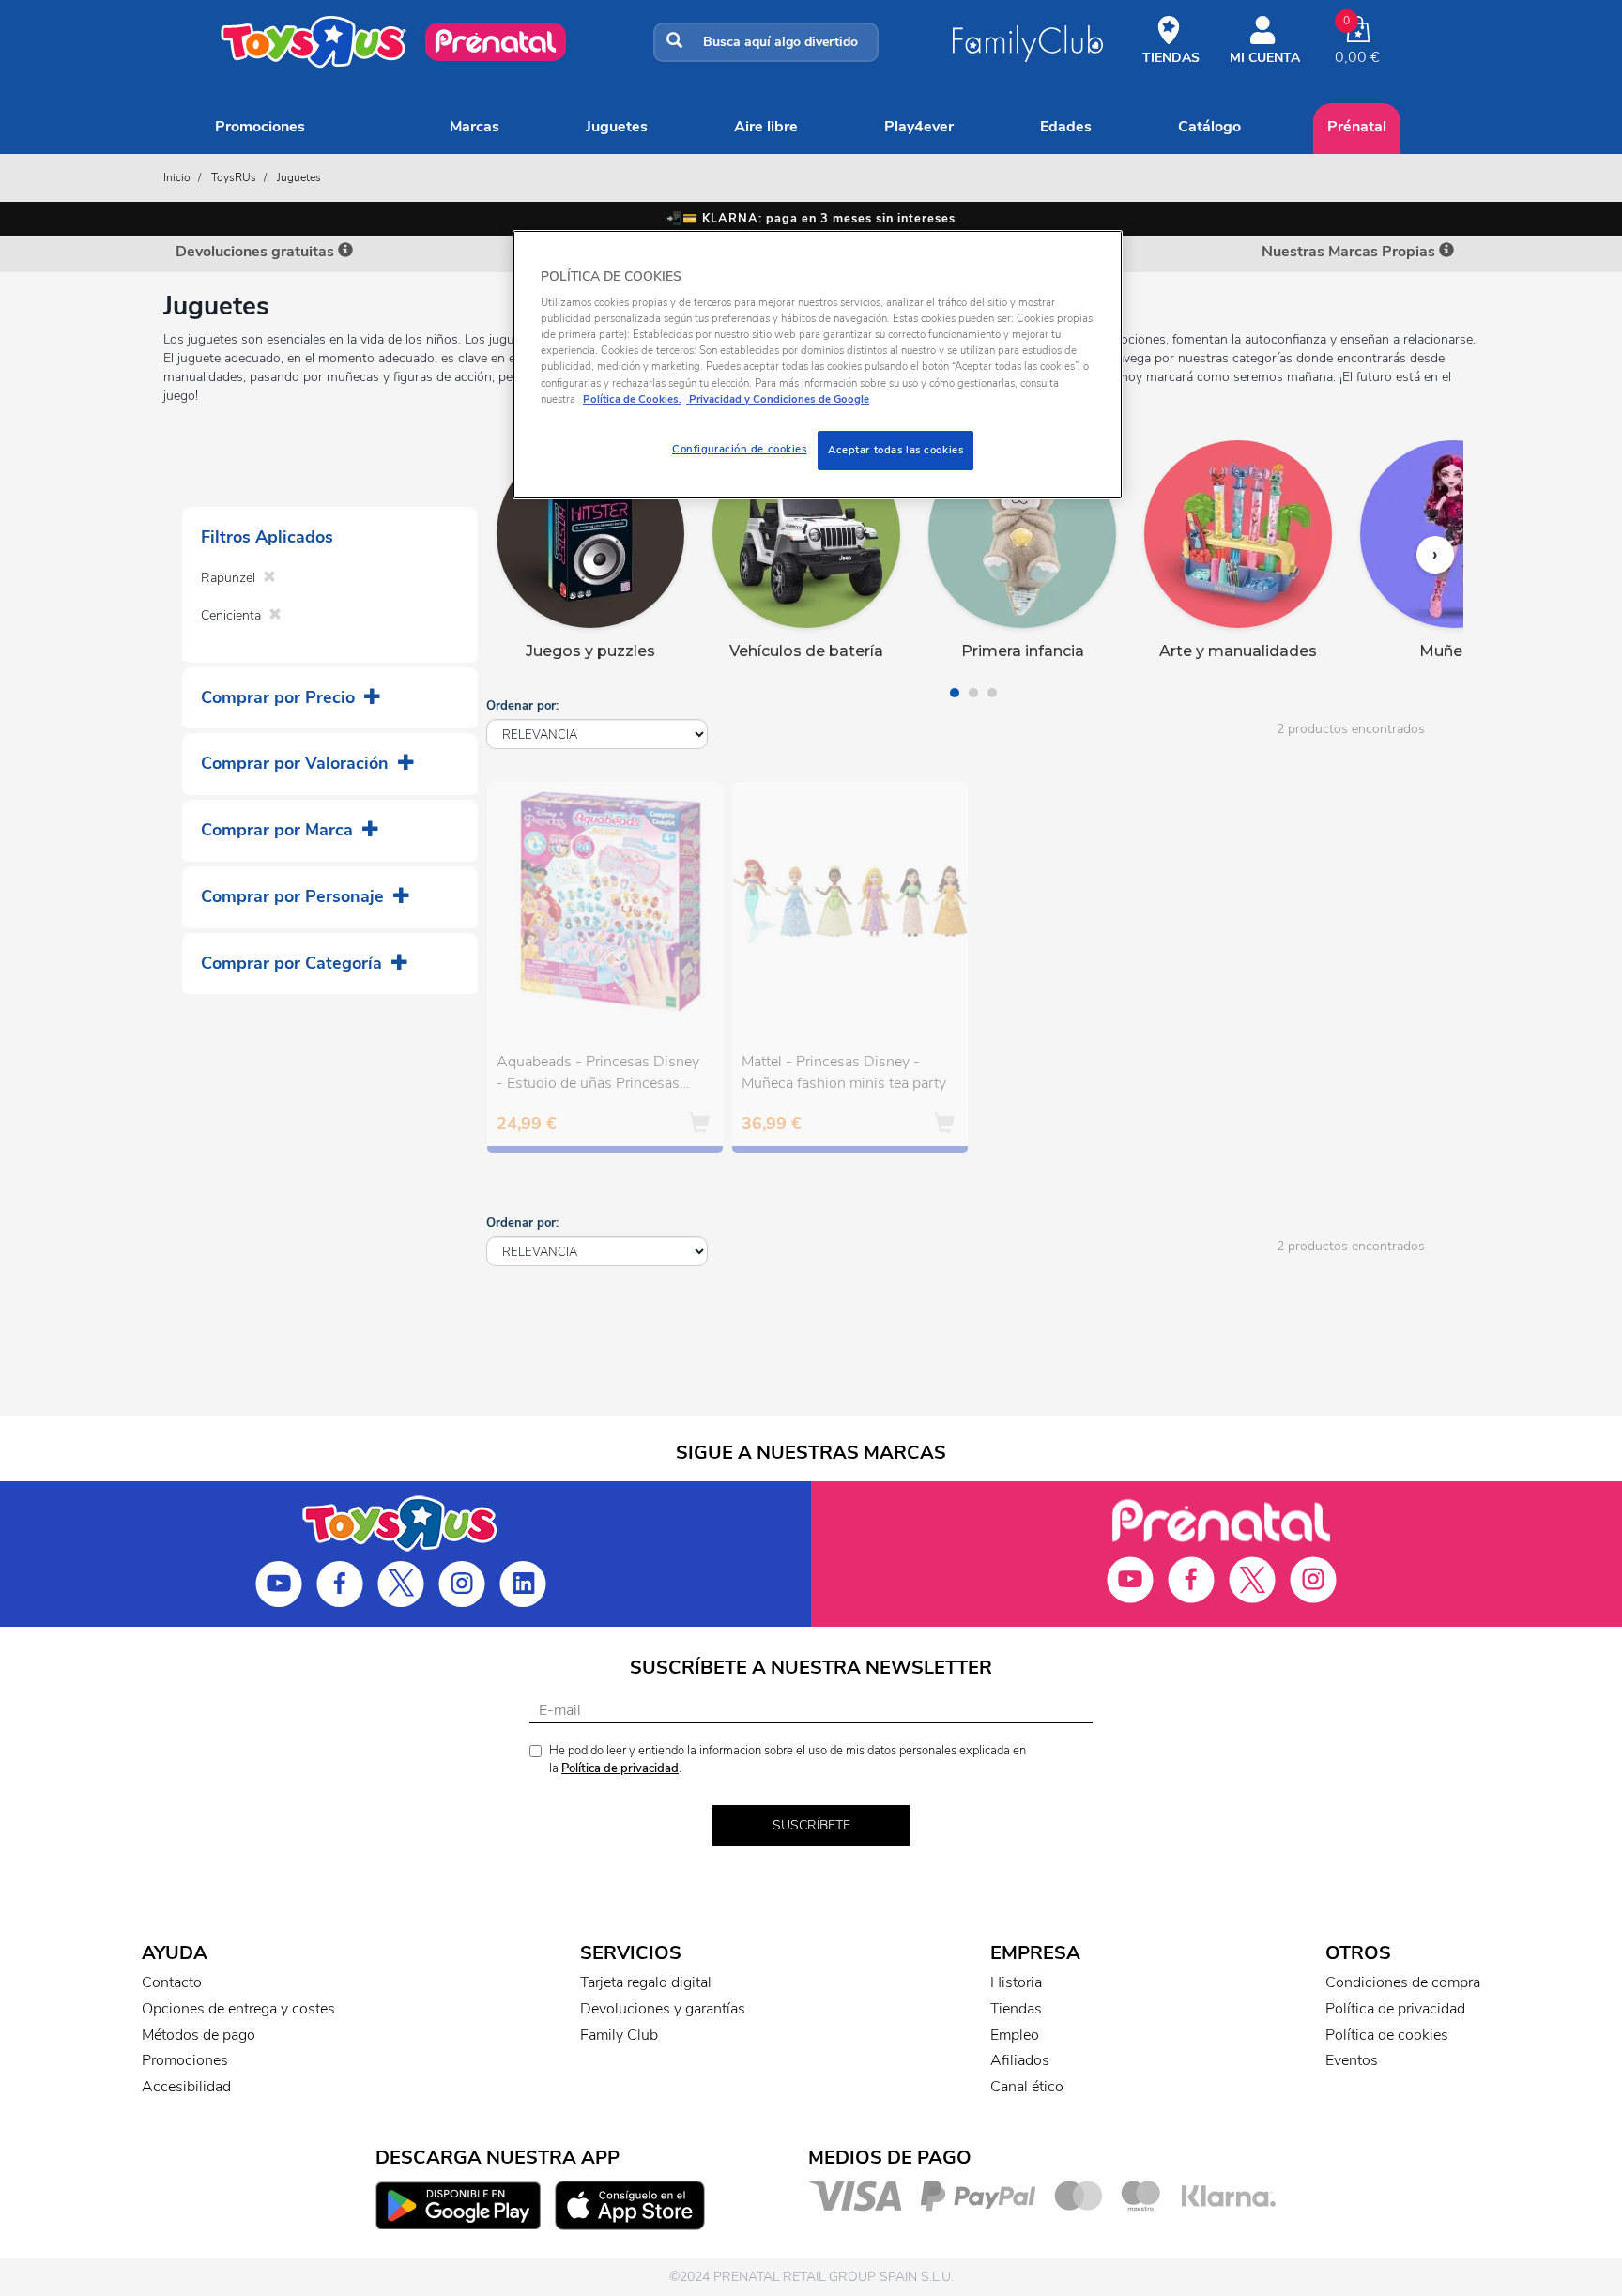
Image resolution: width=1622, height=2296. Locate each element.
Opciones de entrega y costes (238, 2009)
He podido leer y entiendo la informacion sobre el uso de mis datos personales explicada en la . (788, 1760)
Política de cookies (1387, 2035)
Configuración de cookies (740, 449)
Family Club (619, 2035)
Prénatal (1357, 127)
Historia (1016, 1982)
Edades (1066, 127)
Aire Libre (766, 127)
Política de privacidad (620, 1768)
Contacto (172, 1982)
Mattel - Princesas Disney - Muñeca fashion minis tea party (844, 1072)
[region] (818, 365)
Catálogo (1209, 127)
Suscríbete (811, 1825)
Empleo (1015, 2035)
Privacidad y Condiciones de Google (778, 399)
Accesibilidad (186, 2087)
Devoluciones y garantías (663, 2009)
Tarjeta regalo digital (646, 1982)
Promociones (260, 127)
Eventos (1352, 2060)
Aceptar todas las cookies (895, 450)
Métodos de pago (199, 2035)
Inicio (177, 177)
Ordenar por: (522, 706)
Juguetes (617, 127)
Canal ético (1027, 2087)
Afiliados (1020, 2060)
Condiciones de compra (1403, 1982)
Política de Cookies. (632, 399)
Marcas (474, 127)
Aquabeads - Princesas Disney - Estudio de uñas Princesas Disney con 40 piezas (598, 1075)
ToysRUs (234, 177)
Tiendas (1016, 2009)
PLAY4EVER (919, 127)
